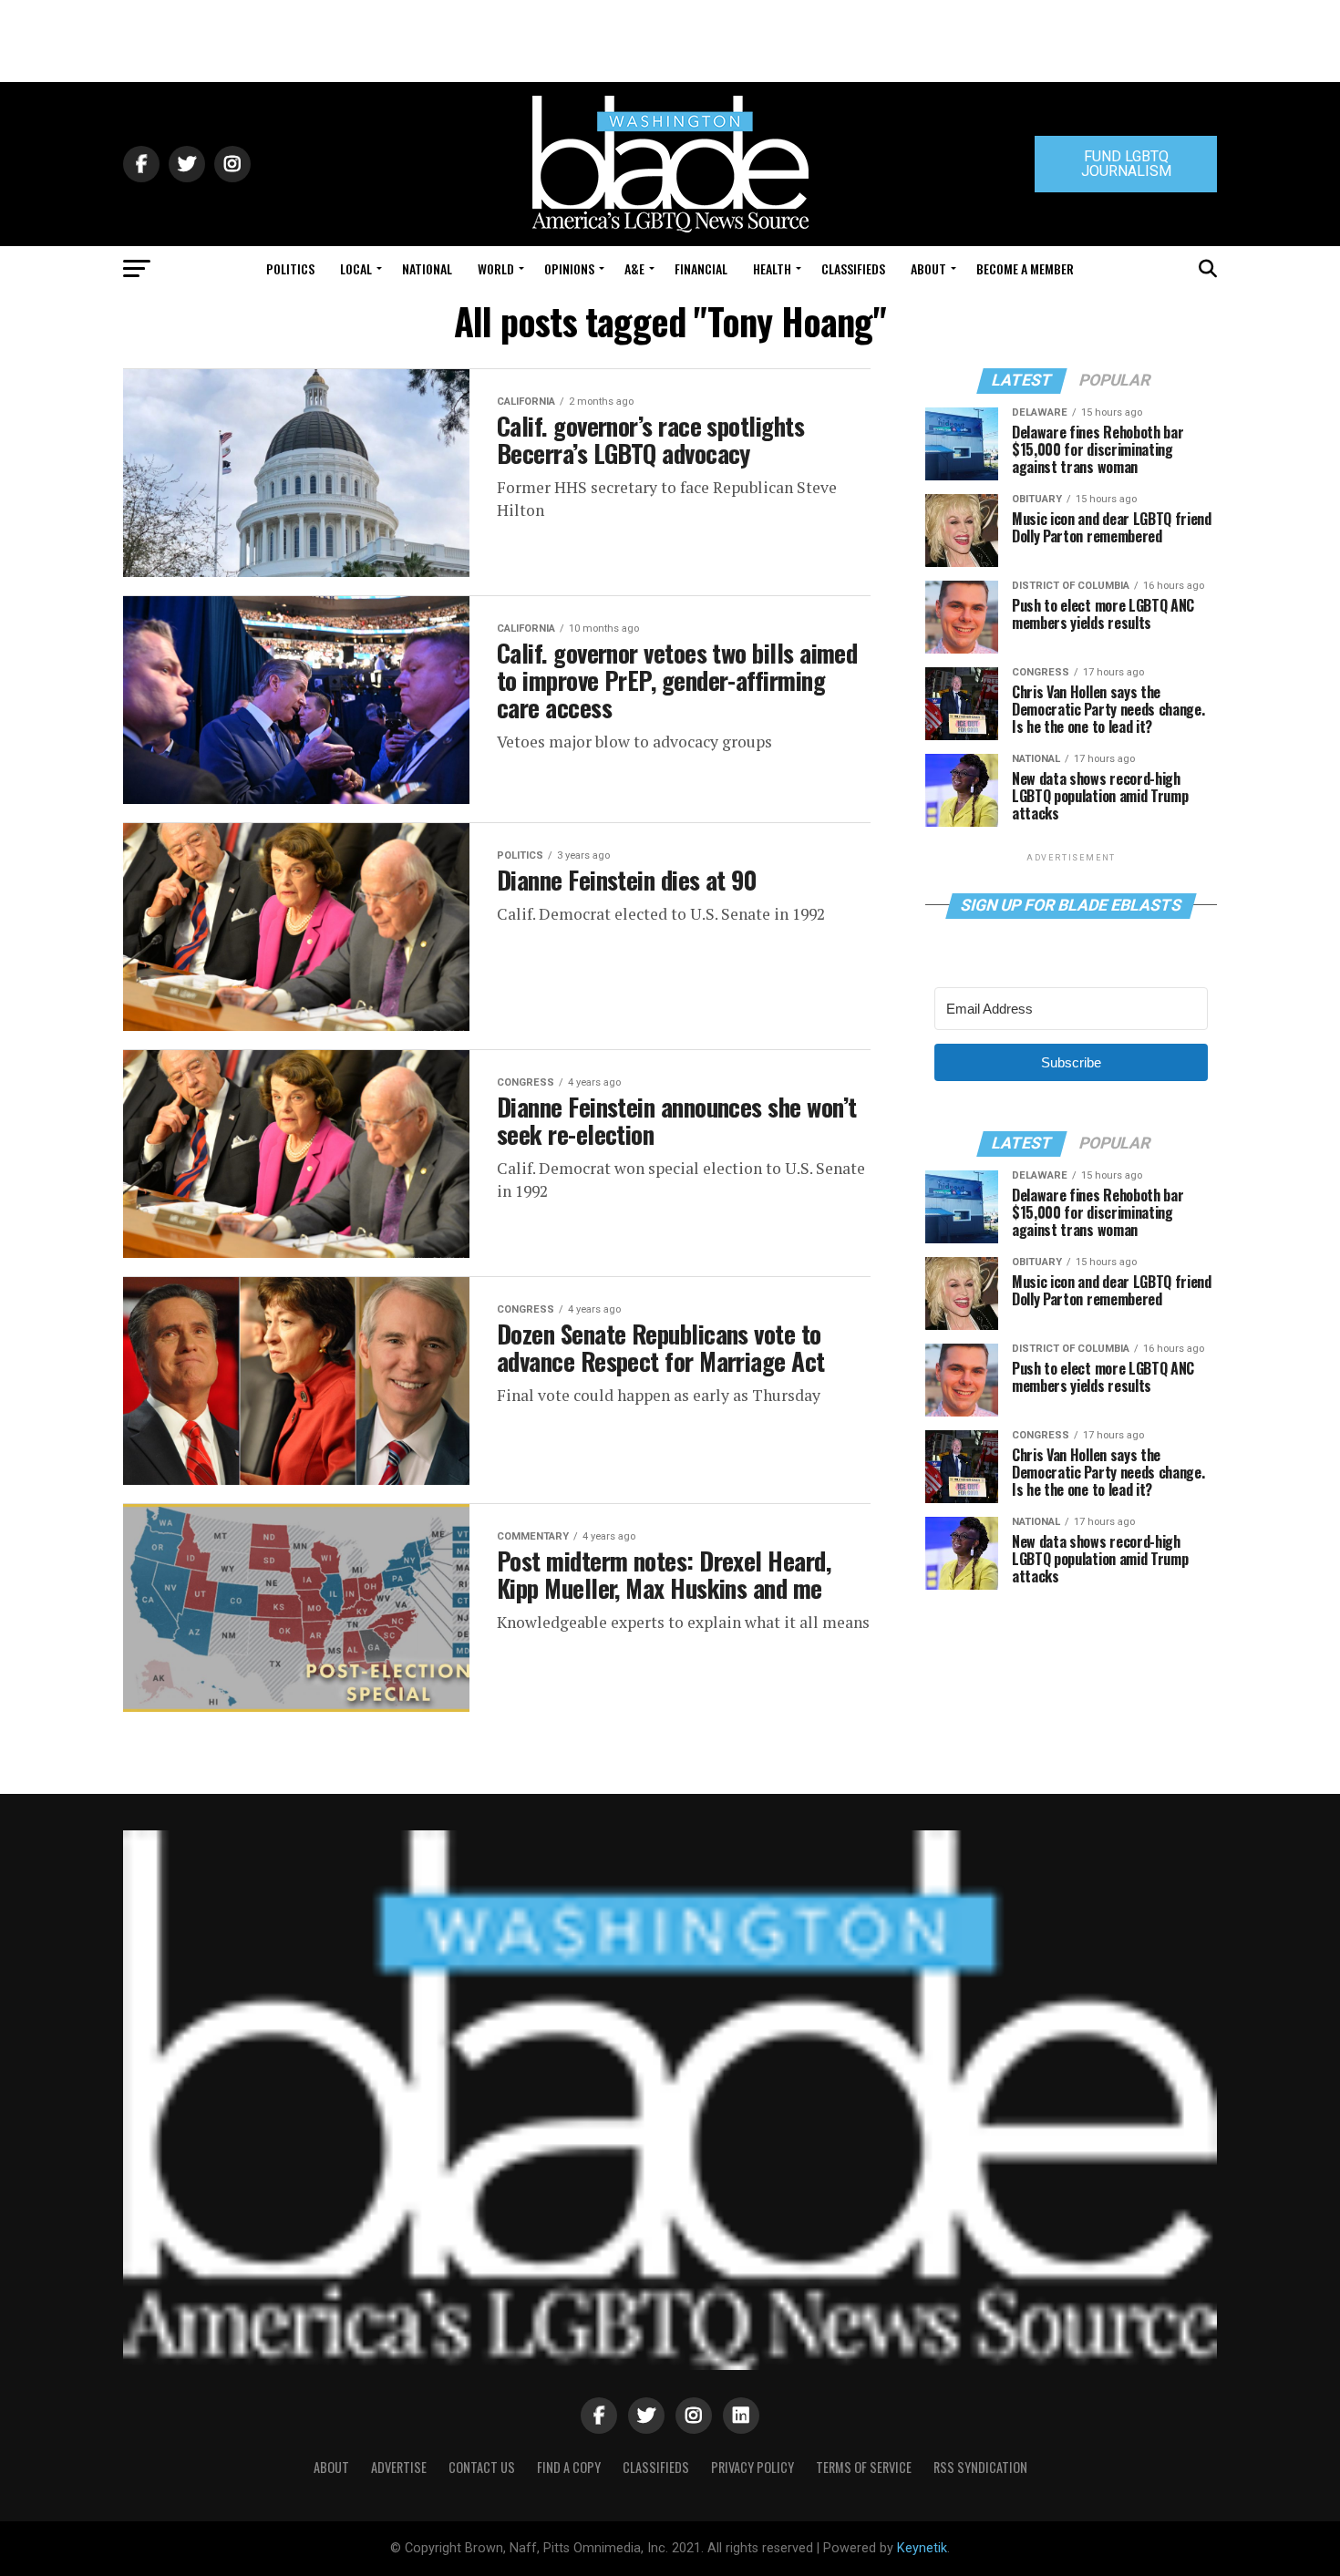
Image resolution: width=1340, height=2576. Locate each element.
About (928, 268)
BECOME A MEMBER (1025, 268)
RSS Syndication (980, 2467)
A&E (634, 268)
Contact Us (482, 2467)
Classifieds (853, 268)
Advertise (399, 2467)
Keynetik (922, 2548)
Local (356, 268)
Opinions (569, 268)
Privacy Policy (752, 2467)
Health (772, 268)
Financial (701, 268)
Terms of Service (864, 2467)
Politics (290, 268)
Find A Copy (569, 2467)
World (496, 268)
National (427, 268)
